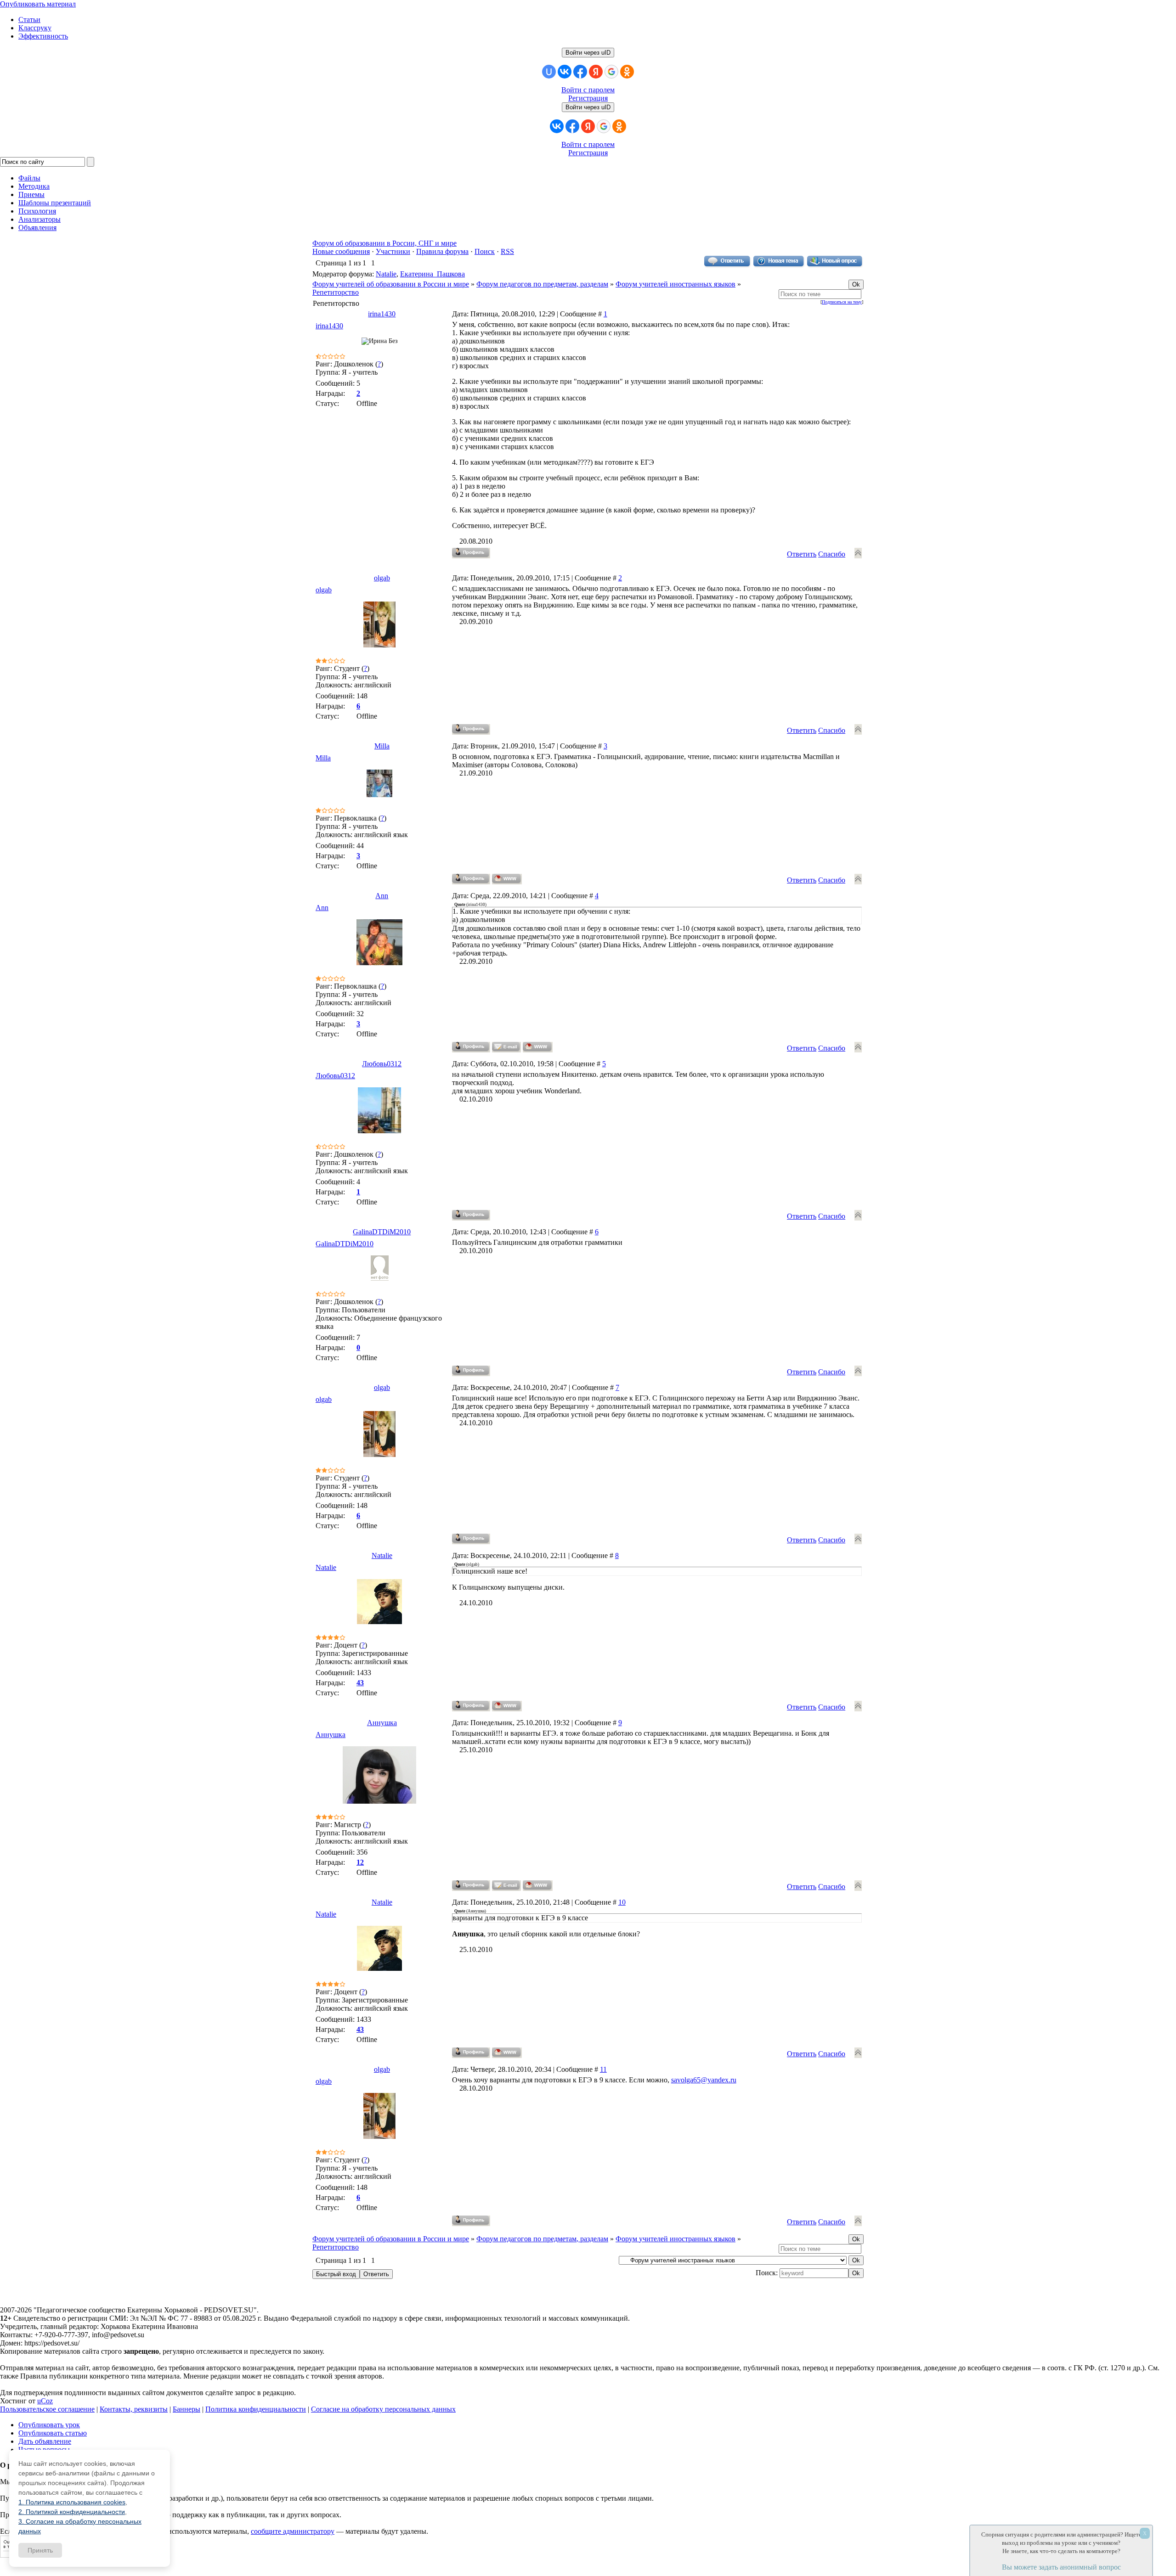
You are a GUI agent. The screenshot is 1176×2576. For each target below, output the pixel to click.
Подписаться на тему (842, 302)
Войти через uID (588, 53)
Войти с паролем (588, 90)
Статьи (29, 20)
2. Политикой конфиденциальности (72, 2512)
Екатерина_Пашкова (433, 274)
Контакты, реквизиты (134, 2409)
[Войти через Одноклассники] (627, 72)
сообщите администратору (293, 2531)
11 (603, 2069)
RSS (507, 251)
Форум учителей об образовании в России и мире (391, 284)
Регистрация (588, 98)
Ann (382, 896)
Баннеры (187, 2409)
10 (622, 1902)
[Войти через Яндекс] (596, 72)
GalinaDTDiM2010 (382, 1232)
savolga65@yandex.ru (704, 2080)
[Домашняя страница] (507, 879)
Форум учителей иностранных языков (676, 284)
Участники (393, 251)
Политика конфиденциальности (256, 2409)
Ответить (802, 554)
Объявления (37, 228)
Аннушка (382, 1723)
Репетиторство (336, 292)
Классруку (35, 28)
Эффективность (43, 36)
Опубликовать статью (53, 2433)
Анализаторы (40, 219)
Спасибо (832, 554)
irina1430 (382, 314)
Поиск (485, 251)
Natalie (386, 274)
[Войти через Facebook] (580, 72)
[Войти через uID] (549, 72)
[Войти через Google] (611, 72)
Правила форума (442, 251)
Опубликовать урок (49, 2425)
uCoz (45, 2401)
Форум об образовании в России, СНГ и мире (384, 243)
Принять (40, 2550)
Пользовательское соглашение (47, 2409)
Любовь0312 (382, 1064)
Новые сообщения (341, 251)
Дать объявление (45, 2441)
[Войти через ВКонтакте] (565, 72)
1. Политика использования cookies (72, 2502)
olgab (382, 578)
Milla (382, 746)
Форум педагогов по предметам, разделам (542, 284)
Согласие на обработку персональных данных (383, 2409)
